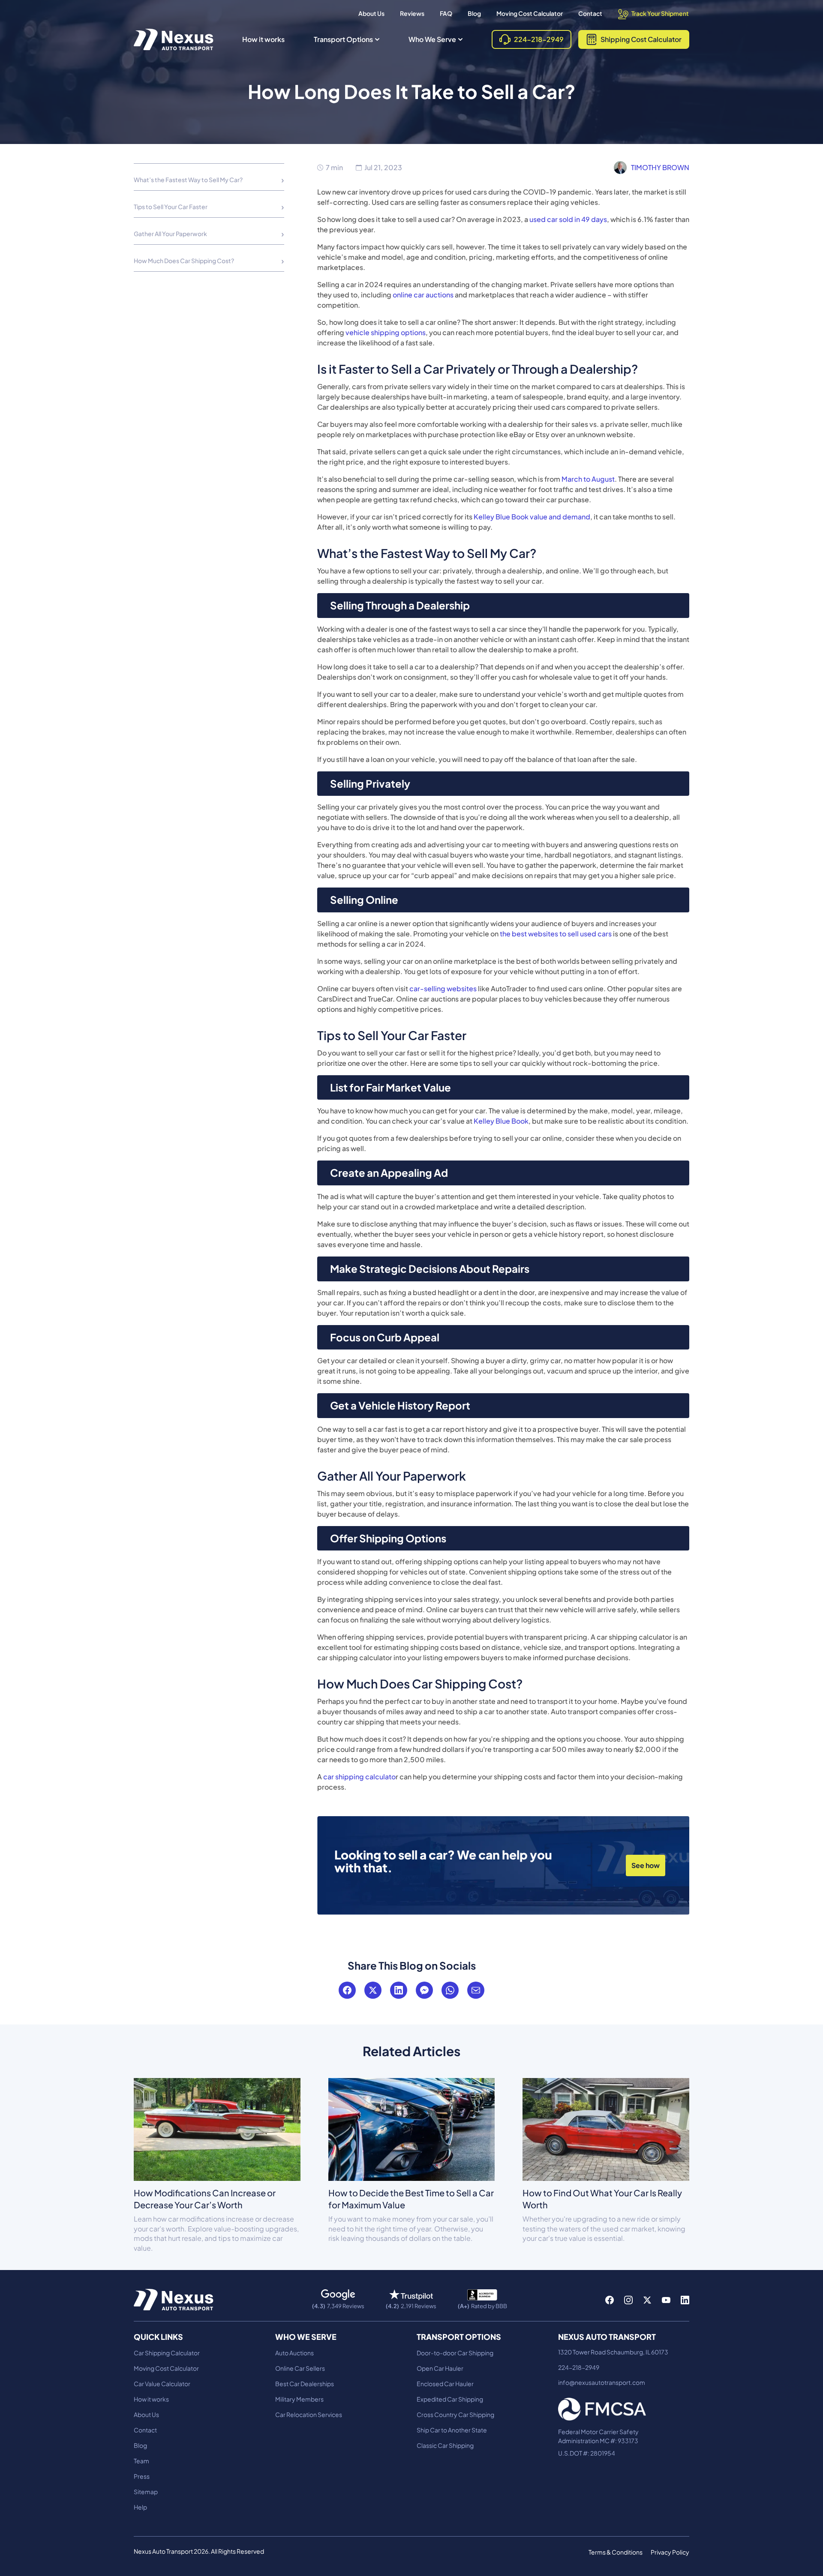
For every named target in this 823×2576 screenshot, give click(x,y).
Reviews (412, 13)
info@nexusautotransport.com (602, 2382)
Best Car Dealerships (305, 2384)
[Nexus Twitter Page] (647, 2300)
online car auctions (423, 295)
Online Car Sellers (300, 2368)
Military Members (299, 2399)
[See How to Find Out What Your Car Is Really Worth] (606, 2129)
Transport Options (343, 39)
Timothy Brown (660, 167)
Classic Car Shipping (445, 2445)
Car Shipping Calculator (167, 2353)
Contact (590, 13)
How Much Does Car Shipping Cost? (184, 261)
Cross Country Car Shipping (455, 2414)
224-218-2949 (579, 2367)
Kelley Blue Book (500, 1121)
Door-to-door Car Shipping (455, 2353)
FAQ (446, 13)
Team (141, 2461)
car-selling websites (442, 988)
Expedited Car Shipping (450, 2399)
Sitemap (146, 2492)
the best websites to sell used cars (556, 934)
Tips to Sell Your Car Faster (171, 207)
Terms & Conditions (616, 2552)
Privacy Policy (670, 2552)
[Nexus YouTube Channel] (666, 2300)
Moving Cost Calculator (530, 13)
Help (140, 2507)
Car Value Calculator (162, 2384)
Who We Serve (432, 39)
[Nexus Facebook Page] (610, 2300)
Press (142, 2476)
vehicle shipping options (386, 332)
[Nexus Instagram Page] (628, 2300)
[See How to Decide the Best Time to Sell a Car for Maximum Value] (412, 2129)
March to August (587, 479)
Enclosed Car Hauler (445, 2384)
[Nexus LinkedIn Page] (685, 2300)
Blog (474, 13)
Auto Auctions (294, 2353)
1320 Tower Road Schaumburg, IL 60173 (613, 2352)
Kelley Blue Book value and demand (532, 517)
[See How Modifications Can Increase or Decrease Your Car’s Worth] (217, 2129)
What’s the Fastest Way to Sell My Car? (188, 180)
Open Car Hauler (440, 2368)
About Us (371, 13)
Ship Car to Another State (452, 2430)
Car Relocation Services (309, 2414)
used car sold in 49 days (568, 219)
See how (646, 1865)
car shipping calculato (359, 1777)
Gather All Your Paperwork (170, 234)
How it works (263, 39)
